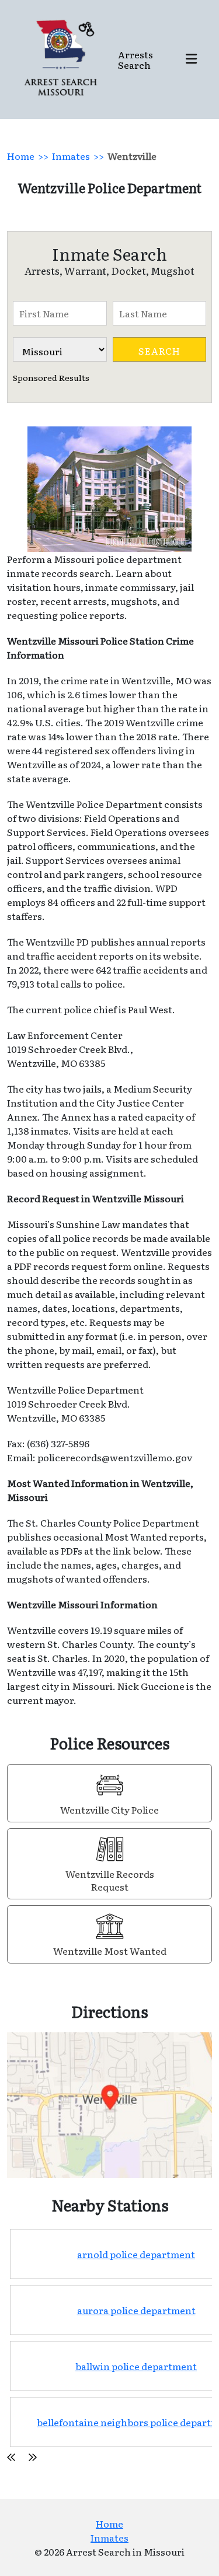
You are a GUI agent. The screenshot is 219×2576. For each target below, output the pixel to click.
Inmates (71, 156)
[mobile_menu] (191, 60)
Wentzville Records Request (110, 1880)
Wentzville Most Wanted (110, 1951)
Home (21, 156)
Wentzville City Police (109, 1810)
